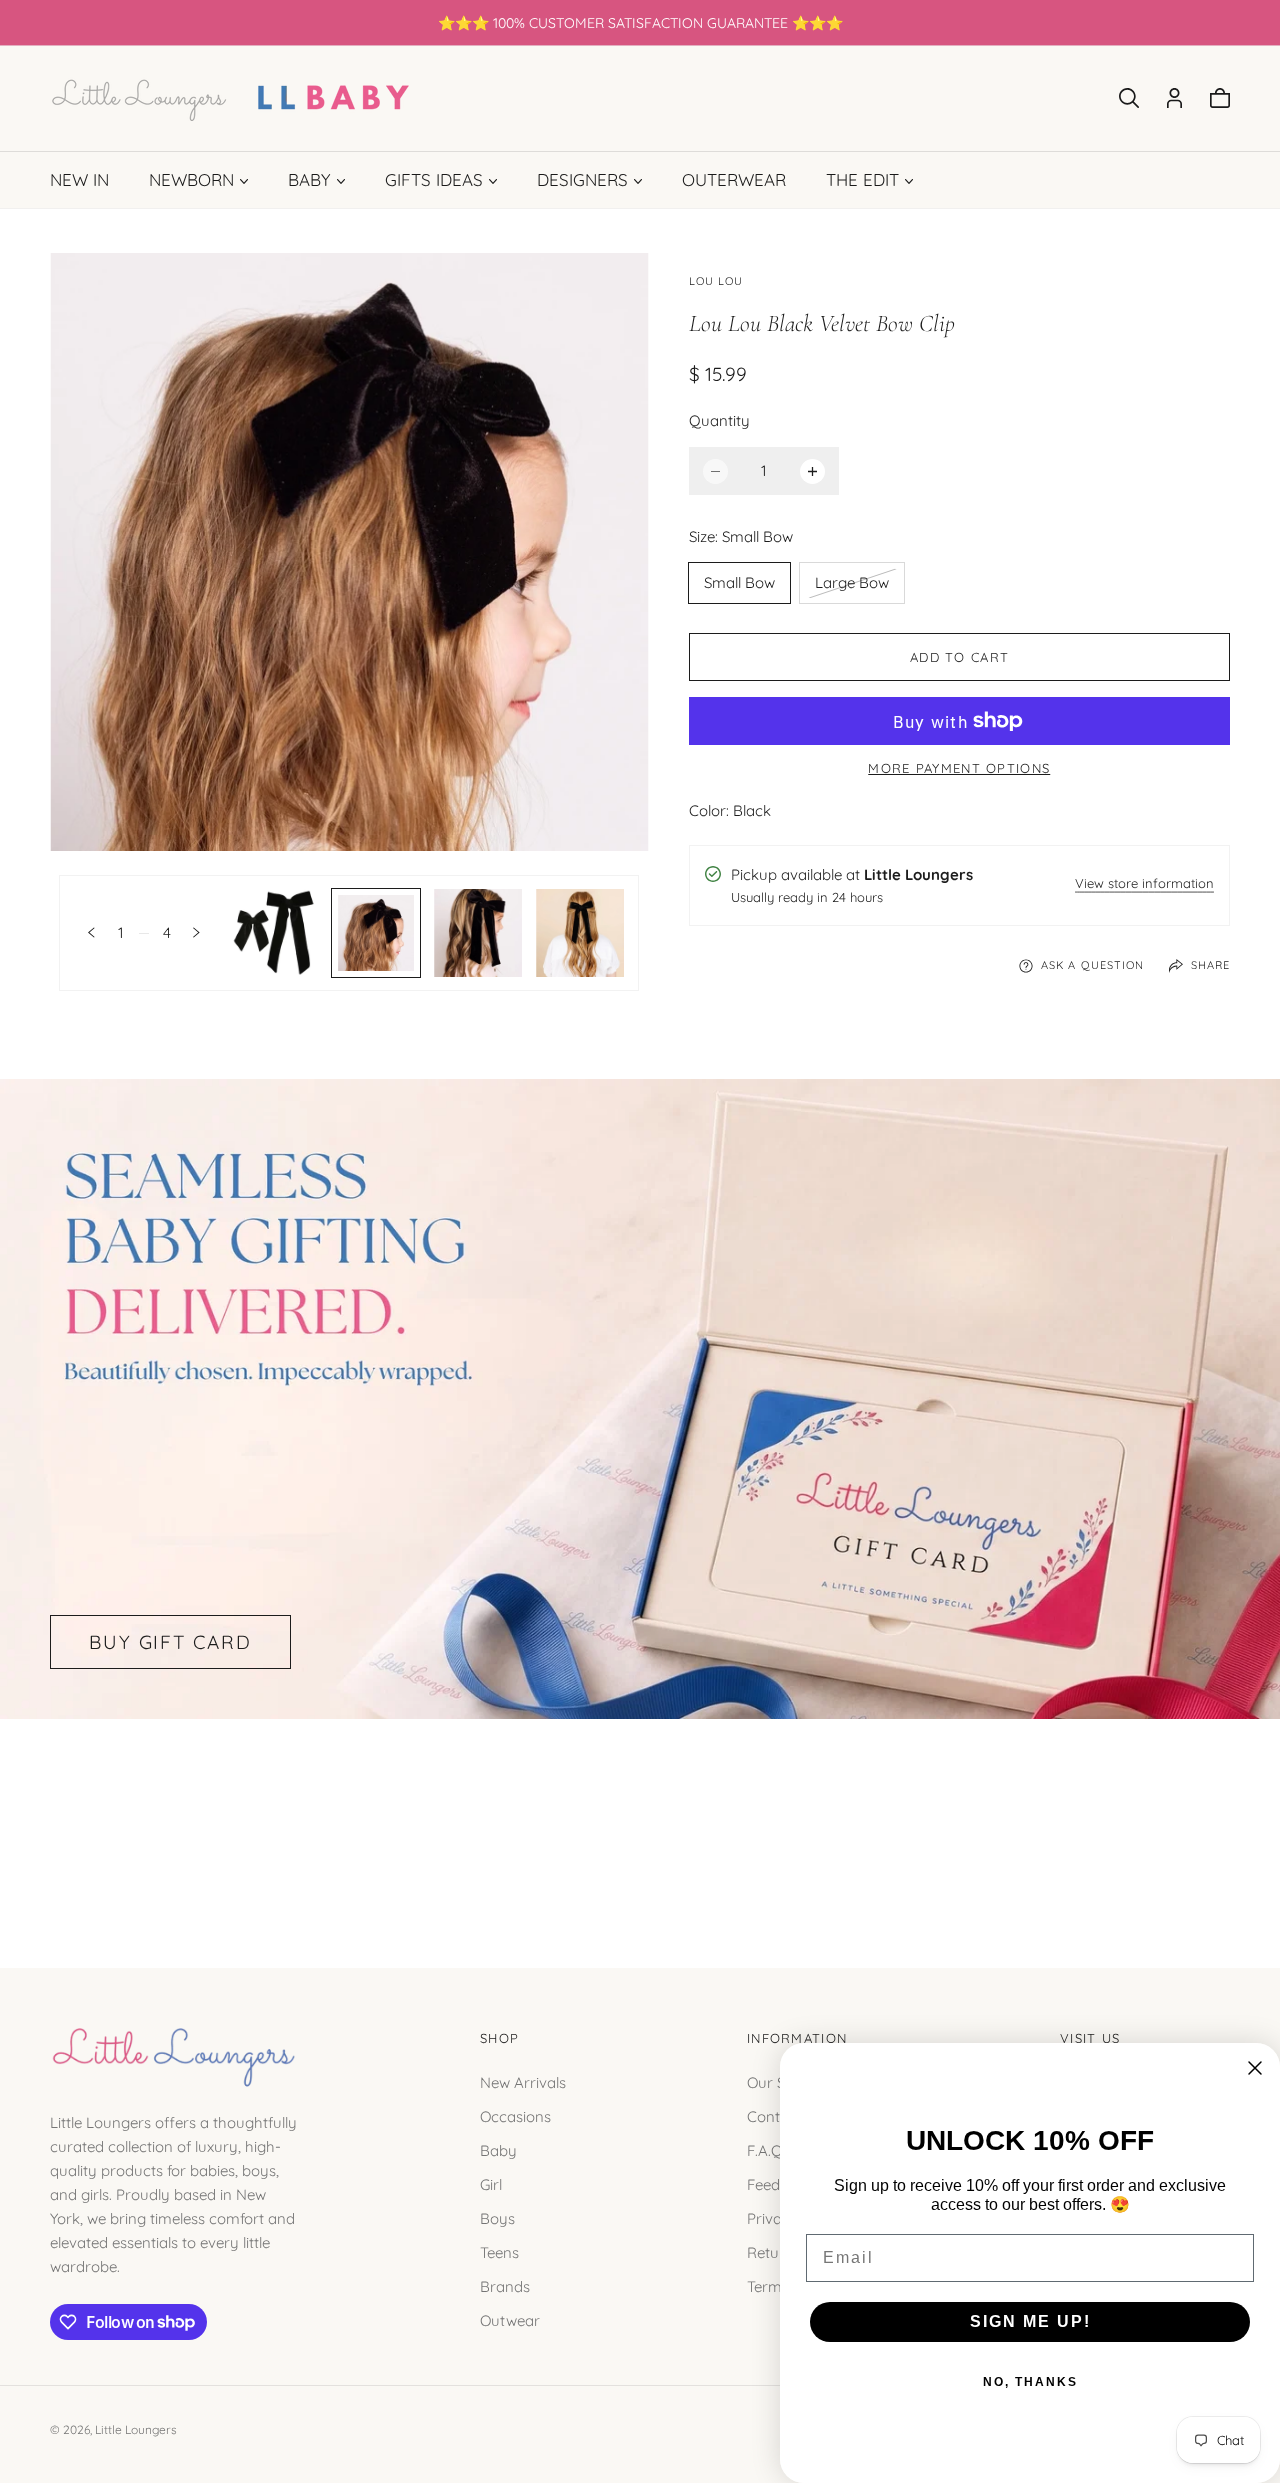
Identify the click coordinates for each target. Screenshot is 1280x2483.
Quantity (719, 420)
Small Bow (739, 582)
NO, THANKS (1030, 2382)
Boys (497, 2217)
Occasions (515, 2115)
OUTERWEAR (734, 179)
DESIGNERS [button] (582, 179)
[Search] (1129, 98)
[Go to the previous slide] (91, 932)
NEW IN (79, 179)
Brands (505, 2285)
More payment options (959, 768)
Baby (498, 2149)
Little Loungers (136, 2429)
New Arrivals (523, 2081)
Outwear (510, 2319)
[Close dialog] (1255, 2068)
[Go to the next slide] (196, 932)
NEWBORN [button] (191, 179)
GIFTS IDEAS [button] (434, 179)
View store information (1144, 884)
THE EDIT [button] (862, 179)
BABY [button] (309, 179)
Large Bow (851, 587)
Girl (491, 2183)
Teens (499, 2251)
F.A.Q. (766, 2149)
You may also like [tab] (640, 1821)
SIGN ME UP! (1030, 2321)
